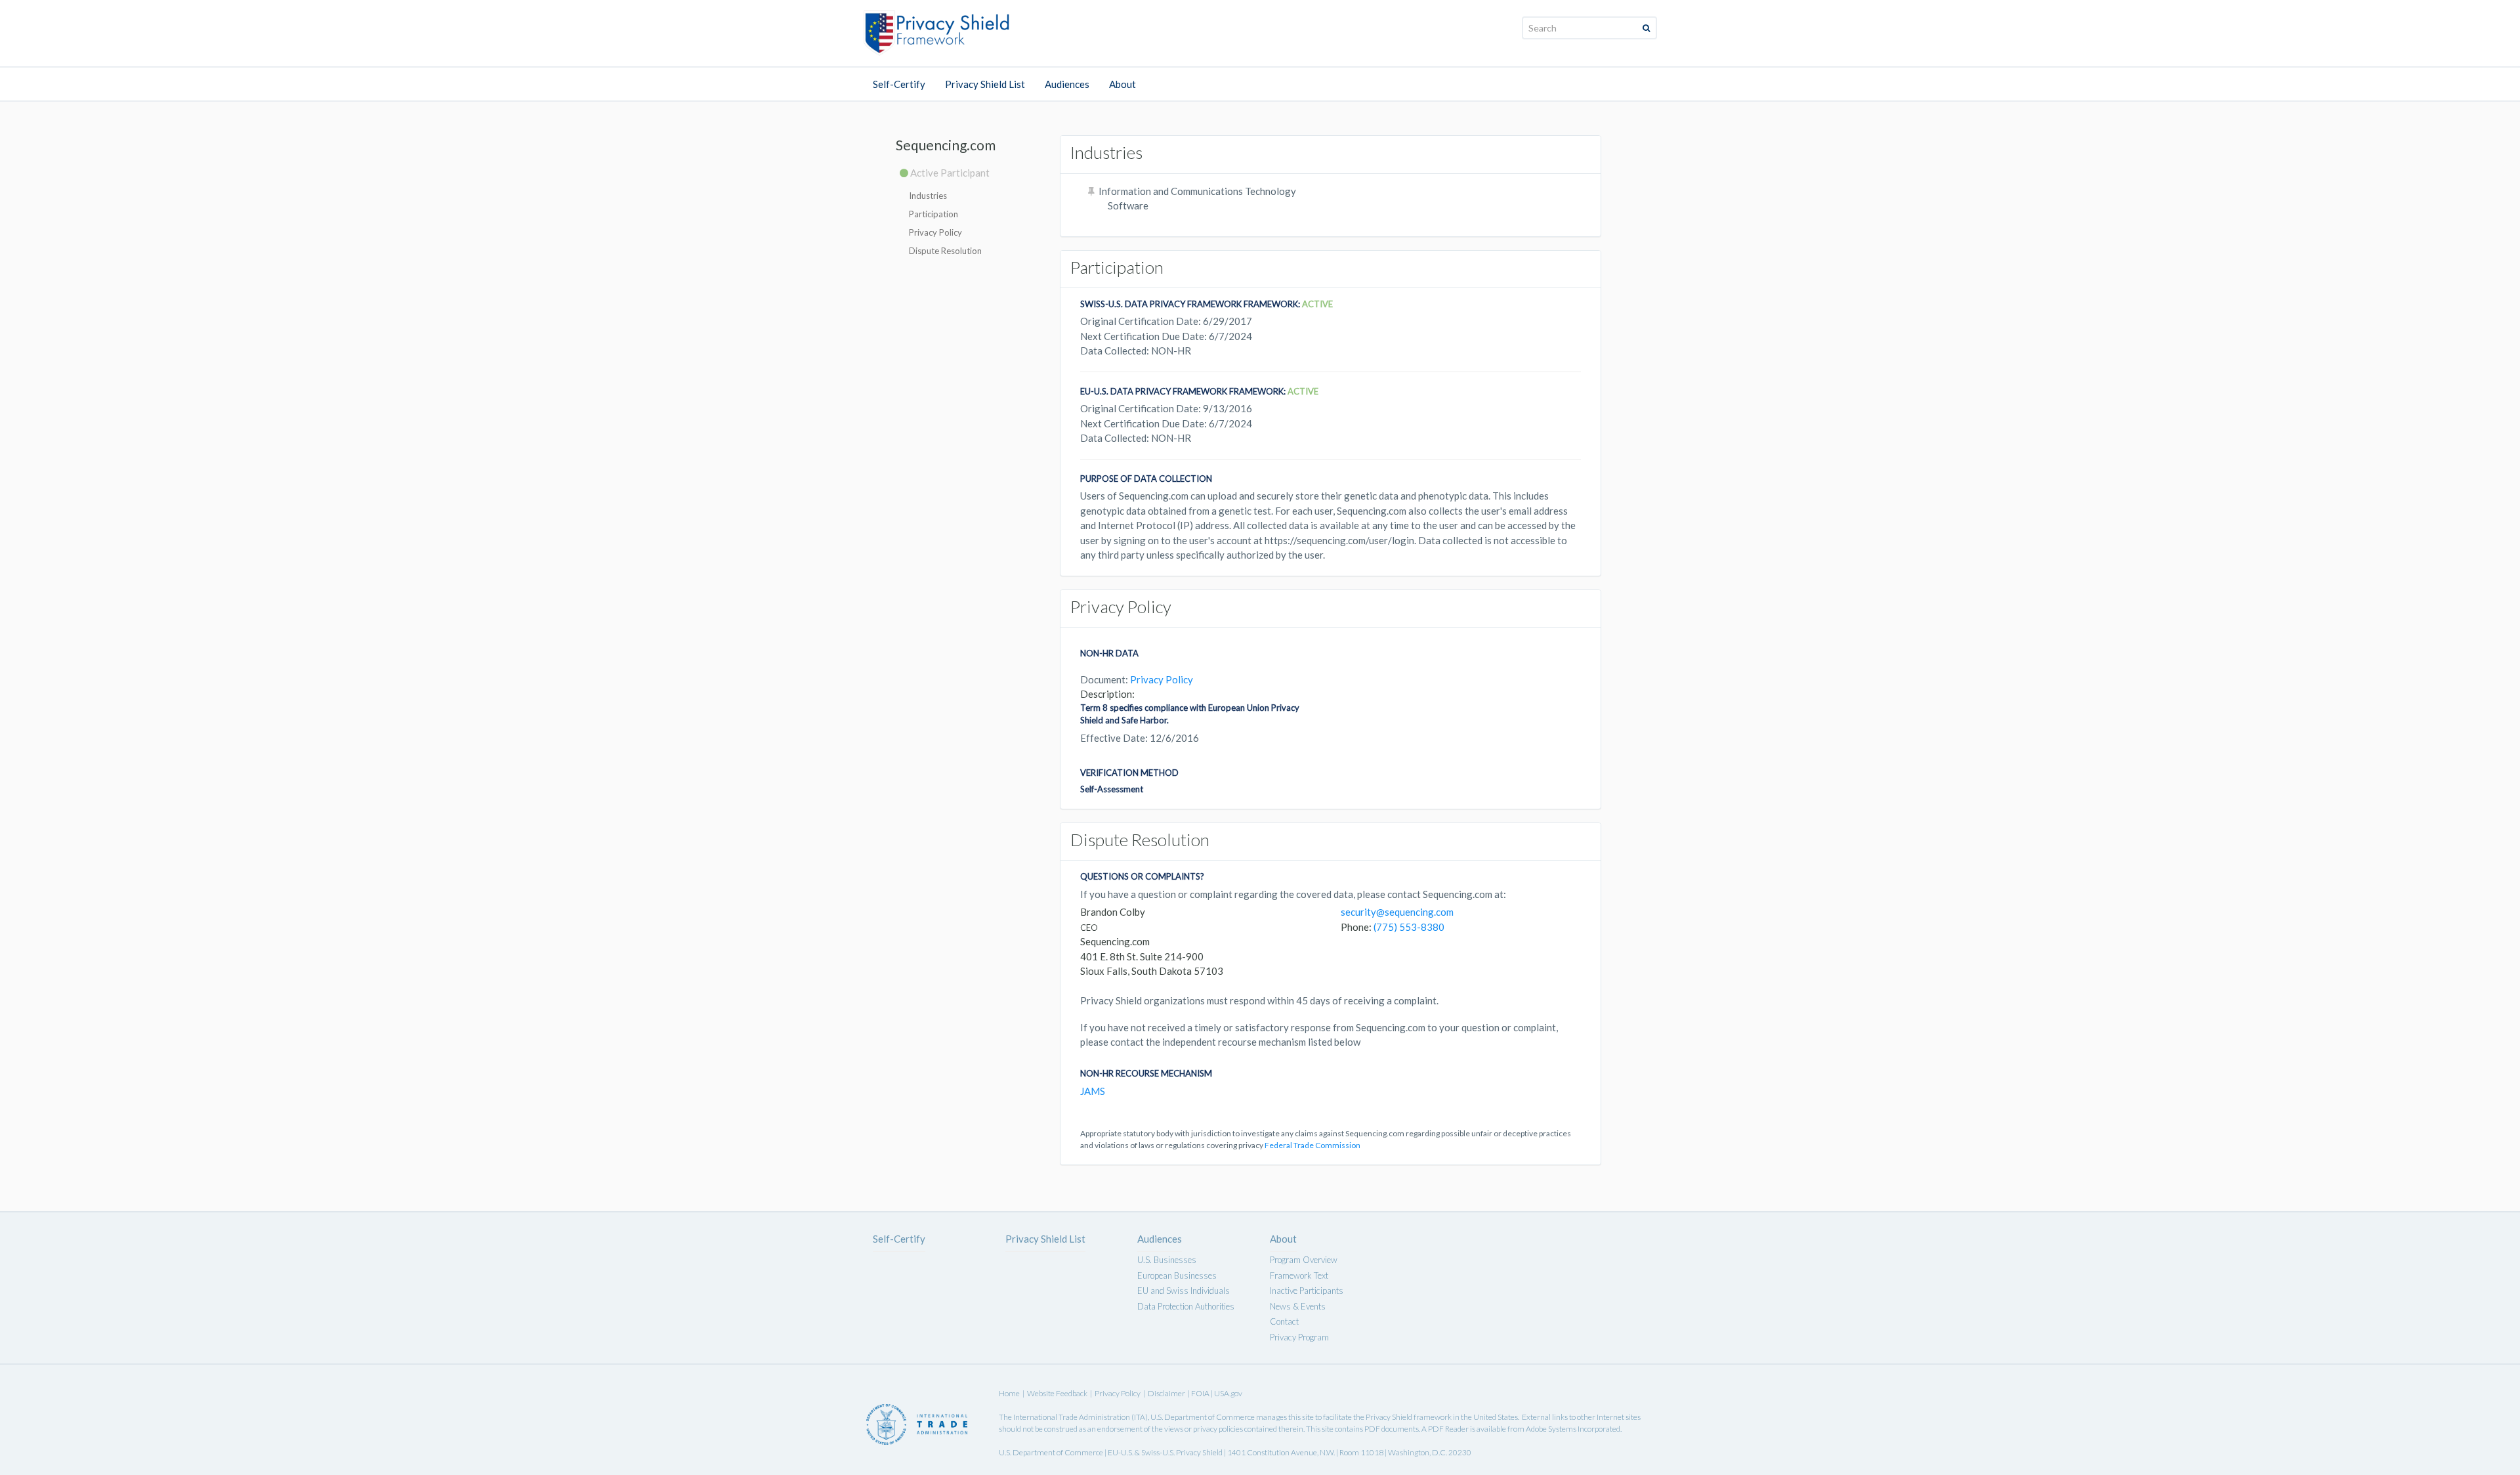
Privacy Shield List (985, 84)
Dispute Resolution (945, 251)
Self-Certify (899, 84)
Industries (928, 196)
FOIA (1201, 1393)
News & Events (1298, 1306)
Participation (934, 214)
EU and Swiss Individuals (1184, 1291)
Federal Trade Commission (1312, 1145)
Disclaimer (1166, 1393)
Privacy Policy (935, 232)
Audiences (1067, 84)
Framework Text (1299, 1275)
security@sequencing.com (1397, 912)
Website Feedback (1057, 1393)
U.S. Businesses (1167, 1260)
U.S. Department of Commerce (1203, 1417)
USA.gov (1228, 1393)
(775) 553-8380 (1409, 927)
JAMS (1093, 1091)
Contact (1284, 1321)
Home (1009, 1393)
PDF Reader (1448, 1429)
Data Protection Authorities (1186, 1306)
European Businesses (1177, 1275)
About (1123, 84)
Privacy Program (1299, 1337)
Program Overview (1304, 1260)
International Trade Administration (1072, 1417)
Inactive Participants (1307, 1291)
